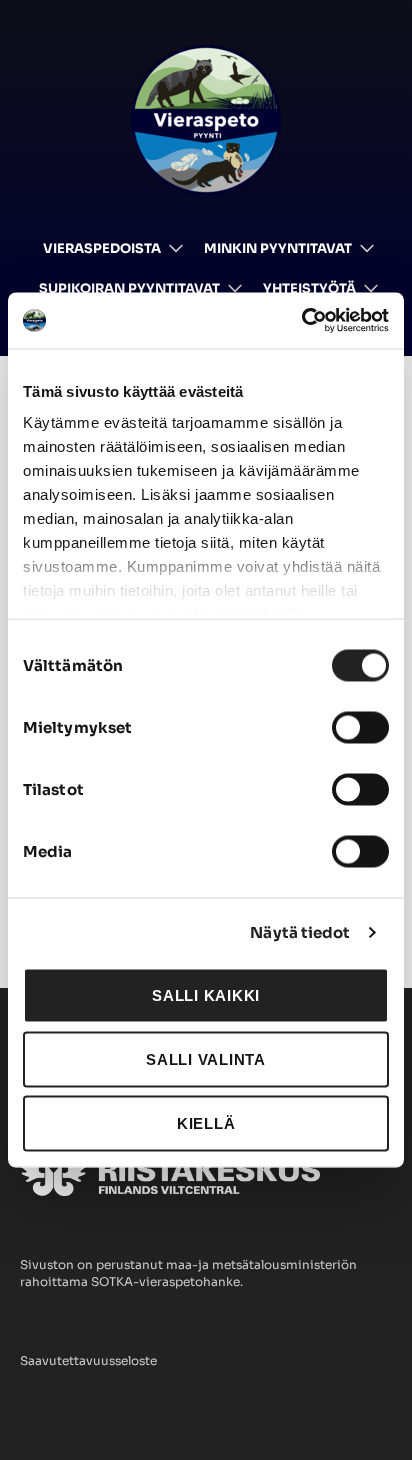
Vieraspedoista (102, 248)
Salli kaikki (206, 994)
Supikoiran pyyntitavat (129, 288)
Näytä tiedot (300, 932)
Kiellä (206, 1122)
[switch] (360, 727)
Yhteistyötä (309, 288)
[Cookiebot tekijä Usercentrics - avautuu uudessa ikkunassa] (301, 321)
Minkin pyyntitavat (278, 248)
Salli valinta (206, 1058)
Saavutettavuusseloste (88, 1360)
